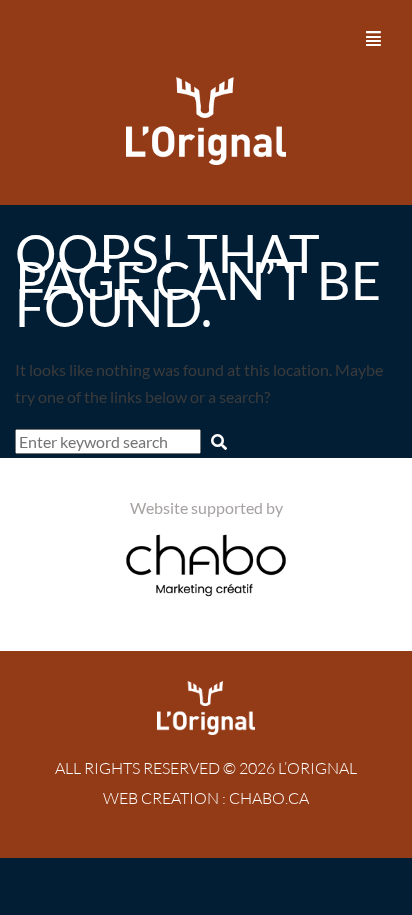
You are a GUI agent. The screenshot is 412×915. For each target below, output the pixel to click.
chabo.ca (269, 798)
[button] (374, 38)
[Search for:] (109, 441)
